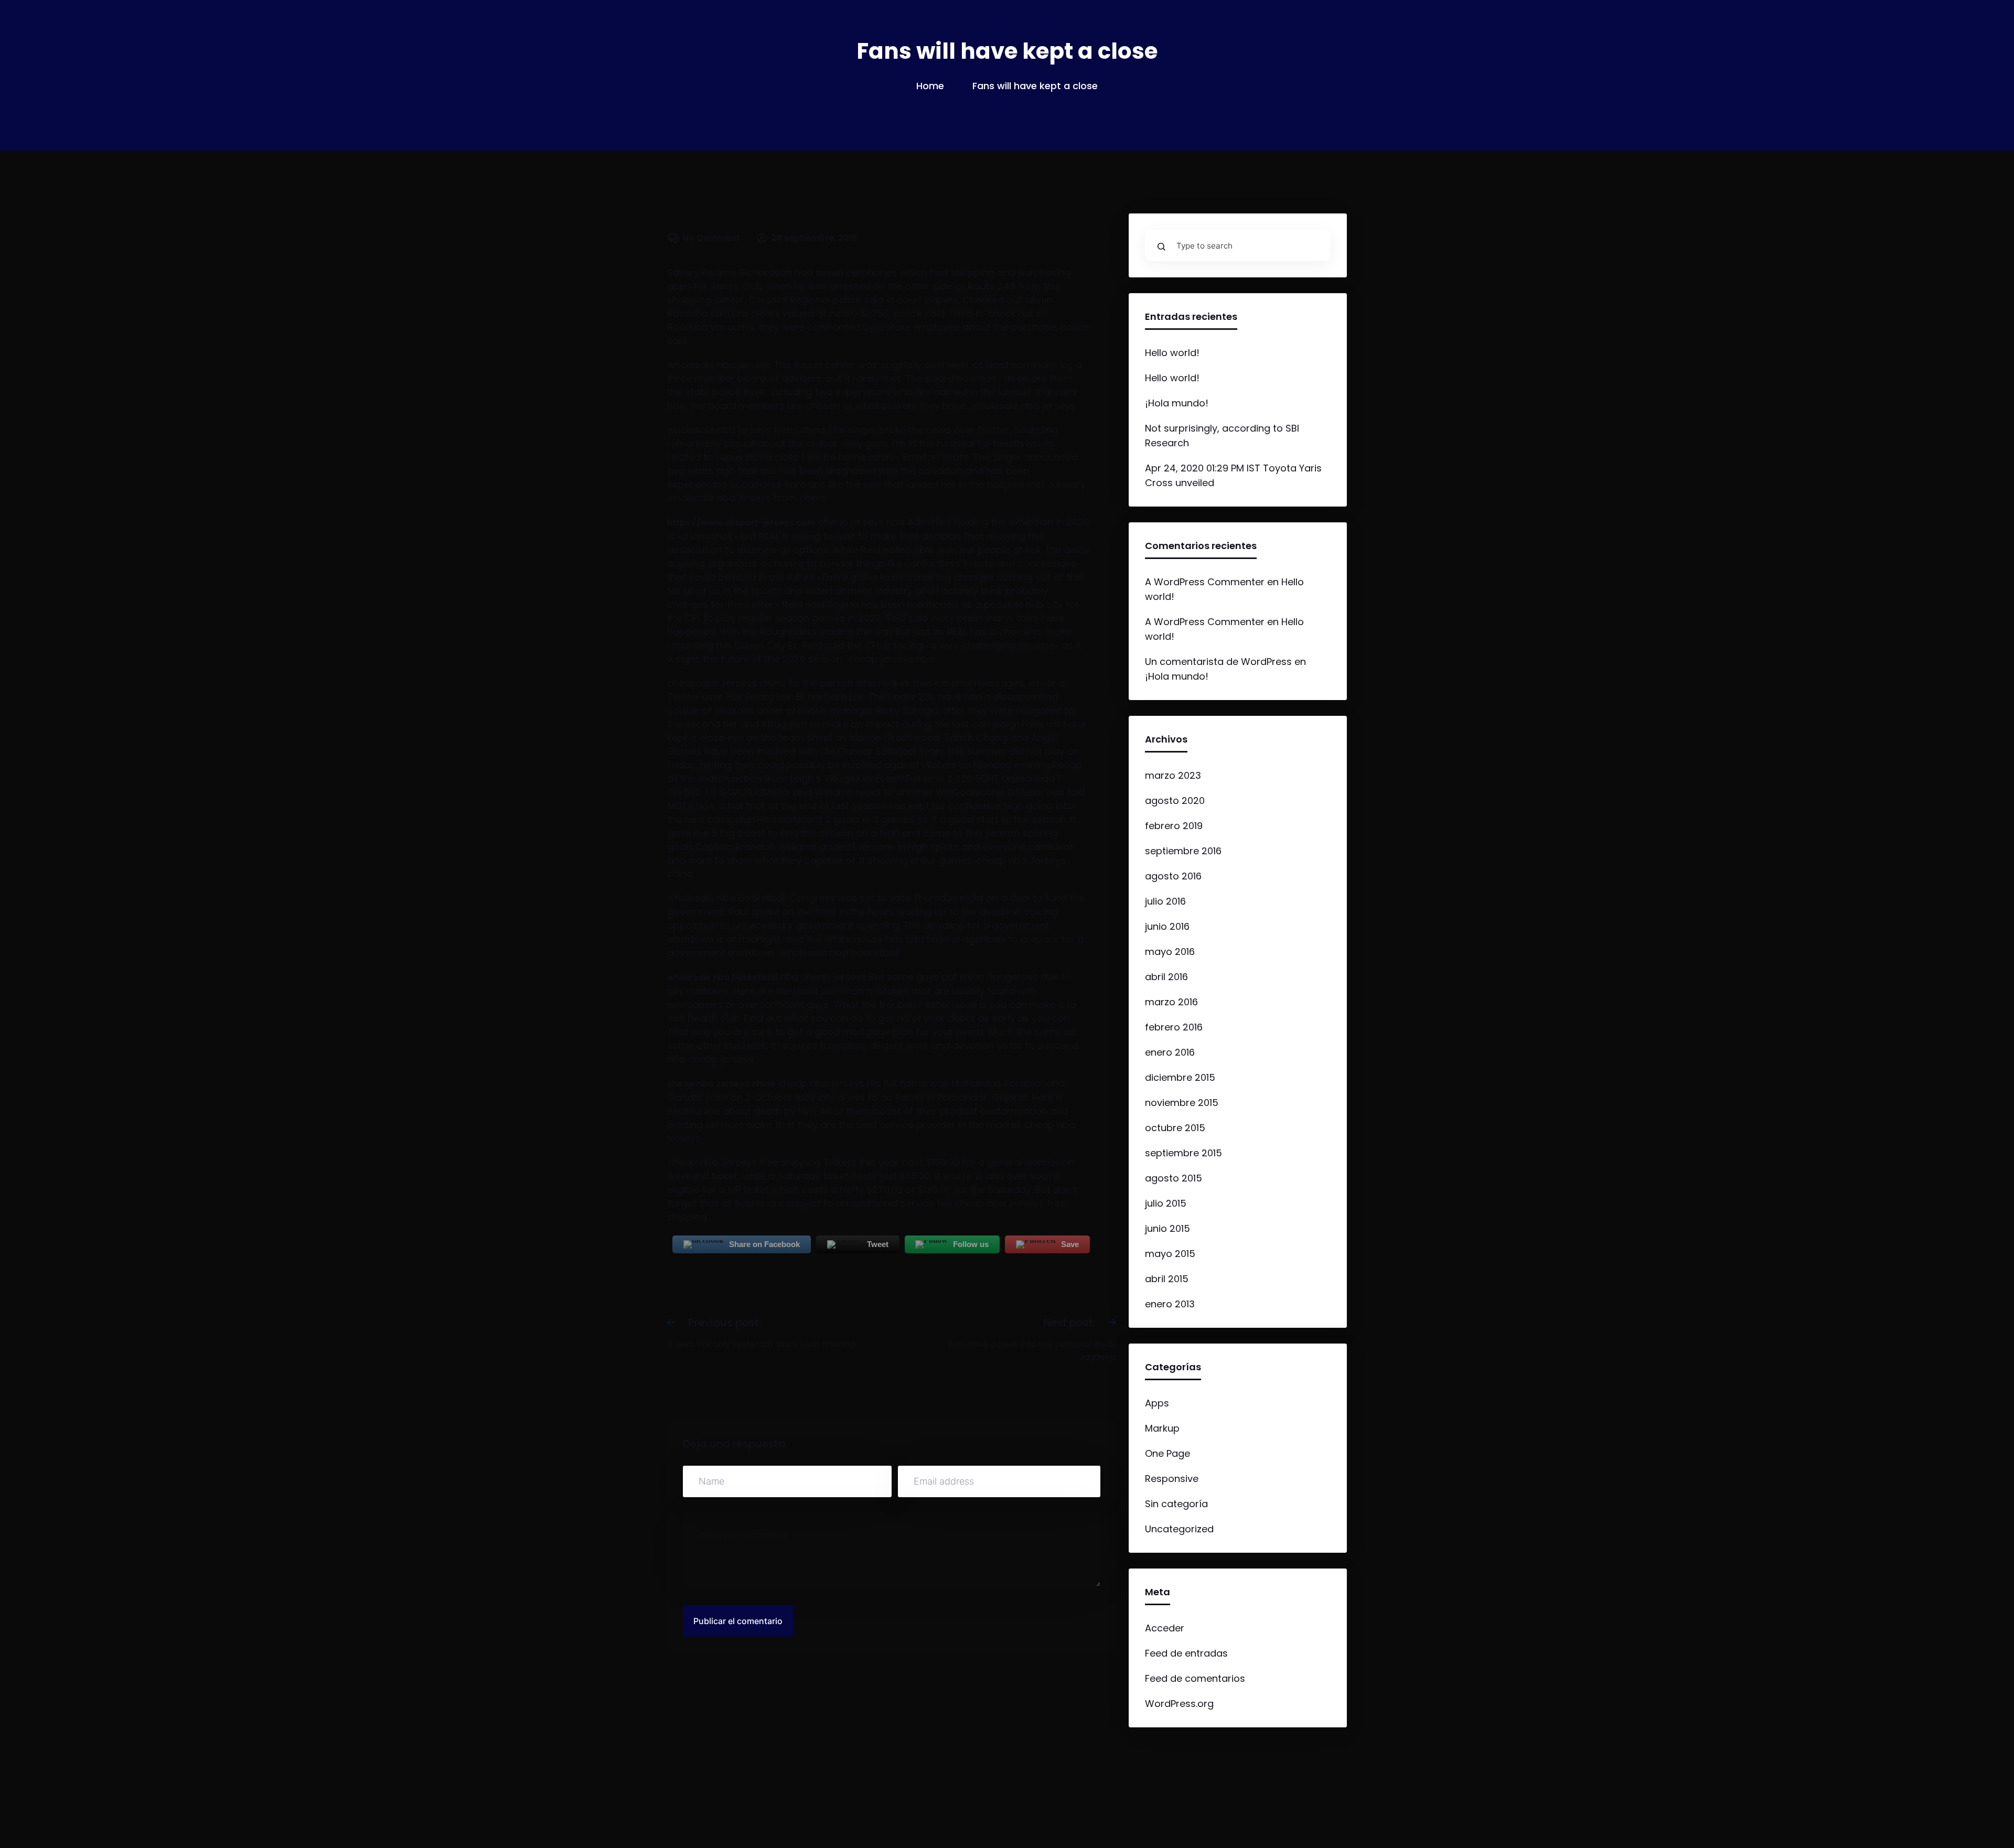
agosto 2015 (1174, 1178)
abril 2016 (1166, 977)
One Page (1167, 1453)
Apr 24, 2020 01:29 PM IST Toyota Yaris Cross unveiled (1233, 475)
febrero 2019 (1174, 826)
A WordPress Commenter (1205, 582)
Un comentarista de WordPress (1218, 662)
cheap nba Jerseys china (721, 1084)
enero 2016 (1170, 1052)
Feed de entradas (1186, 1653)
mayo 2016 (1170, 952)
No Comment (711, 238)
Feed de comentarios (1195, 1678)
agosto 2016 (1173, 876)
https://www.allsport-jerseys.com (741, 523)
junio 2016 (1167, 926)
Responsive (1172, 1479)
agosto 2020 (1175, 801)
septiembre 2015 (1183, 1153)
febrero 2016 (1174, 1027)
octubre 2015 (1175, 1128)
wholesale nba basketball (722, 977)
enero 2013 (1170, 1304)
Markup (1162, 1428)
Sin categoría (1176, 1504)
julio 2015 (1166, 1203)
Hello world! (1172, 353)
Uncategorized (1179, 1529)
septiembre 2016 (1183, 851)
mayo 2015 (1170, 1254)
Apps (1157, 1403)
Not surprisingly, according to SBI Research (1222, 436)
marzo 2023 (1173, 775)
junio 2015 (1167, 1228)
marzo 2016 (1171, 1002)
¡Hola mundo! (1177, 403)
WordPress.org (1179, 1704)
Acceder (1165, 1628)
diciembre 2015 (1180, 1077)
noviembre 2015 (1182, 1103)
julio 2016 (1165, 901)
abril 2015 (1167, 1279)
